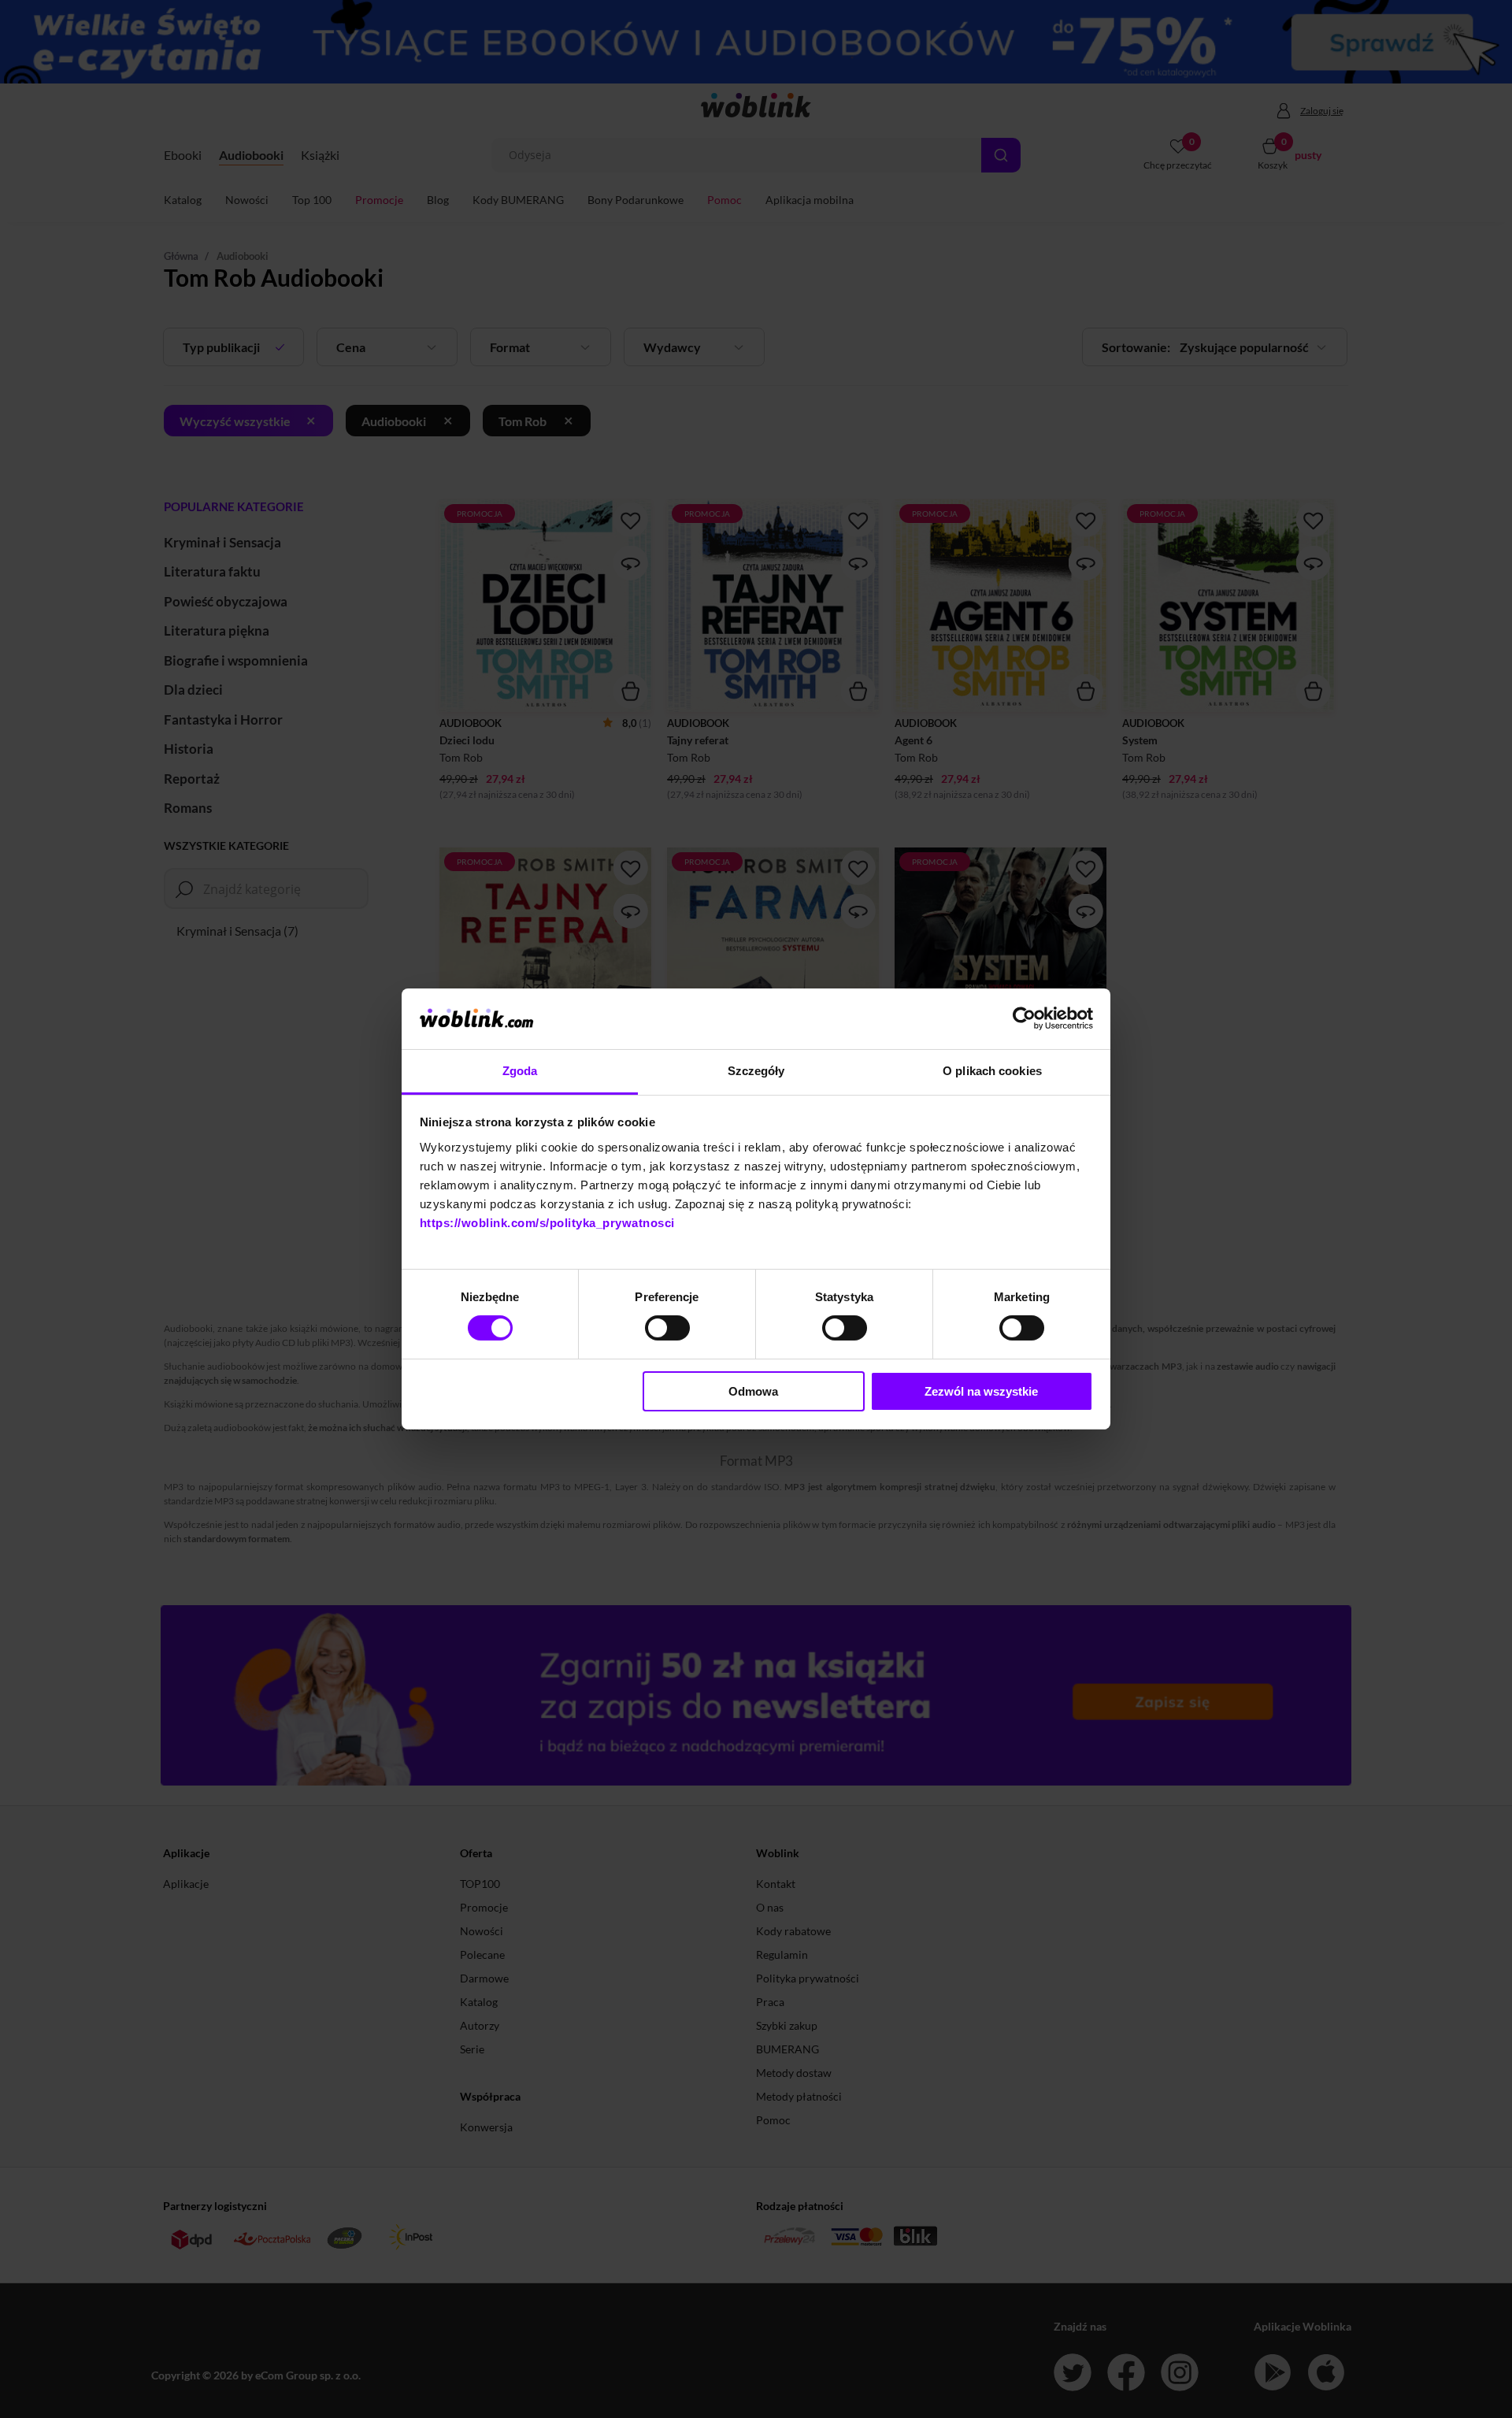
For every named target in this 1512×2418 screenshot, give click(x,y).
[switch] (667, 1328)
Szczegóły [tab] (756, 1071)
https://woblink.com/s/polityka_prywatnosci (547, 1223)
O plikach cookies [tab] (992, 1071)
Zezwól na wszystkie (981, 1391)
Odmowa (753, 1391)
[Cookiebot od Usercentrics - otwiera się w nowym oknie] (1024, 1018)
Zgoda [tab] (520, 1071)
